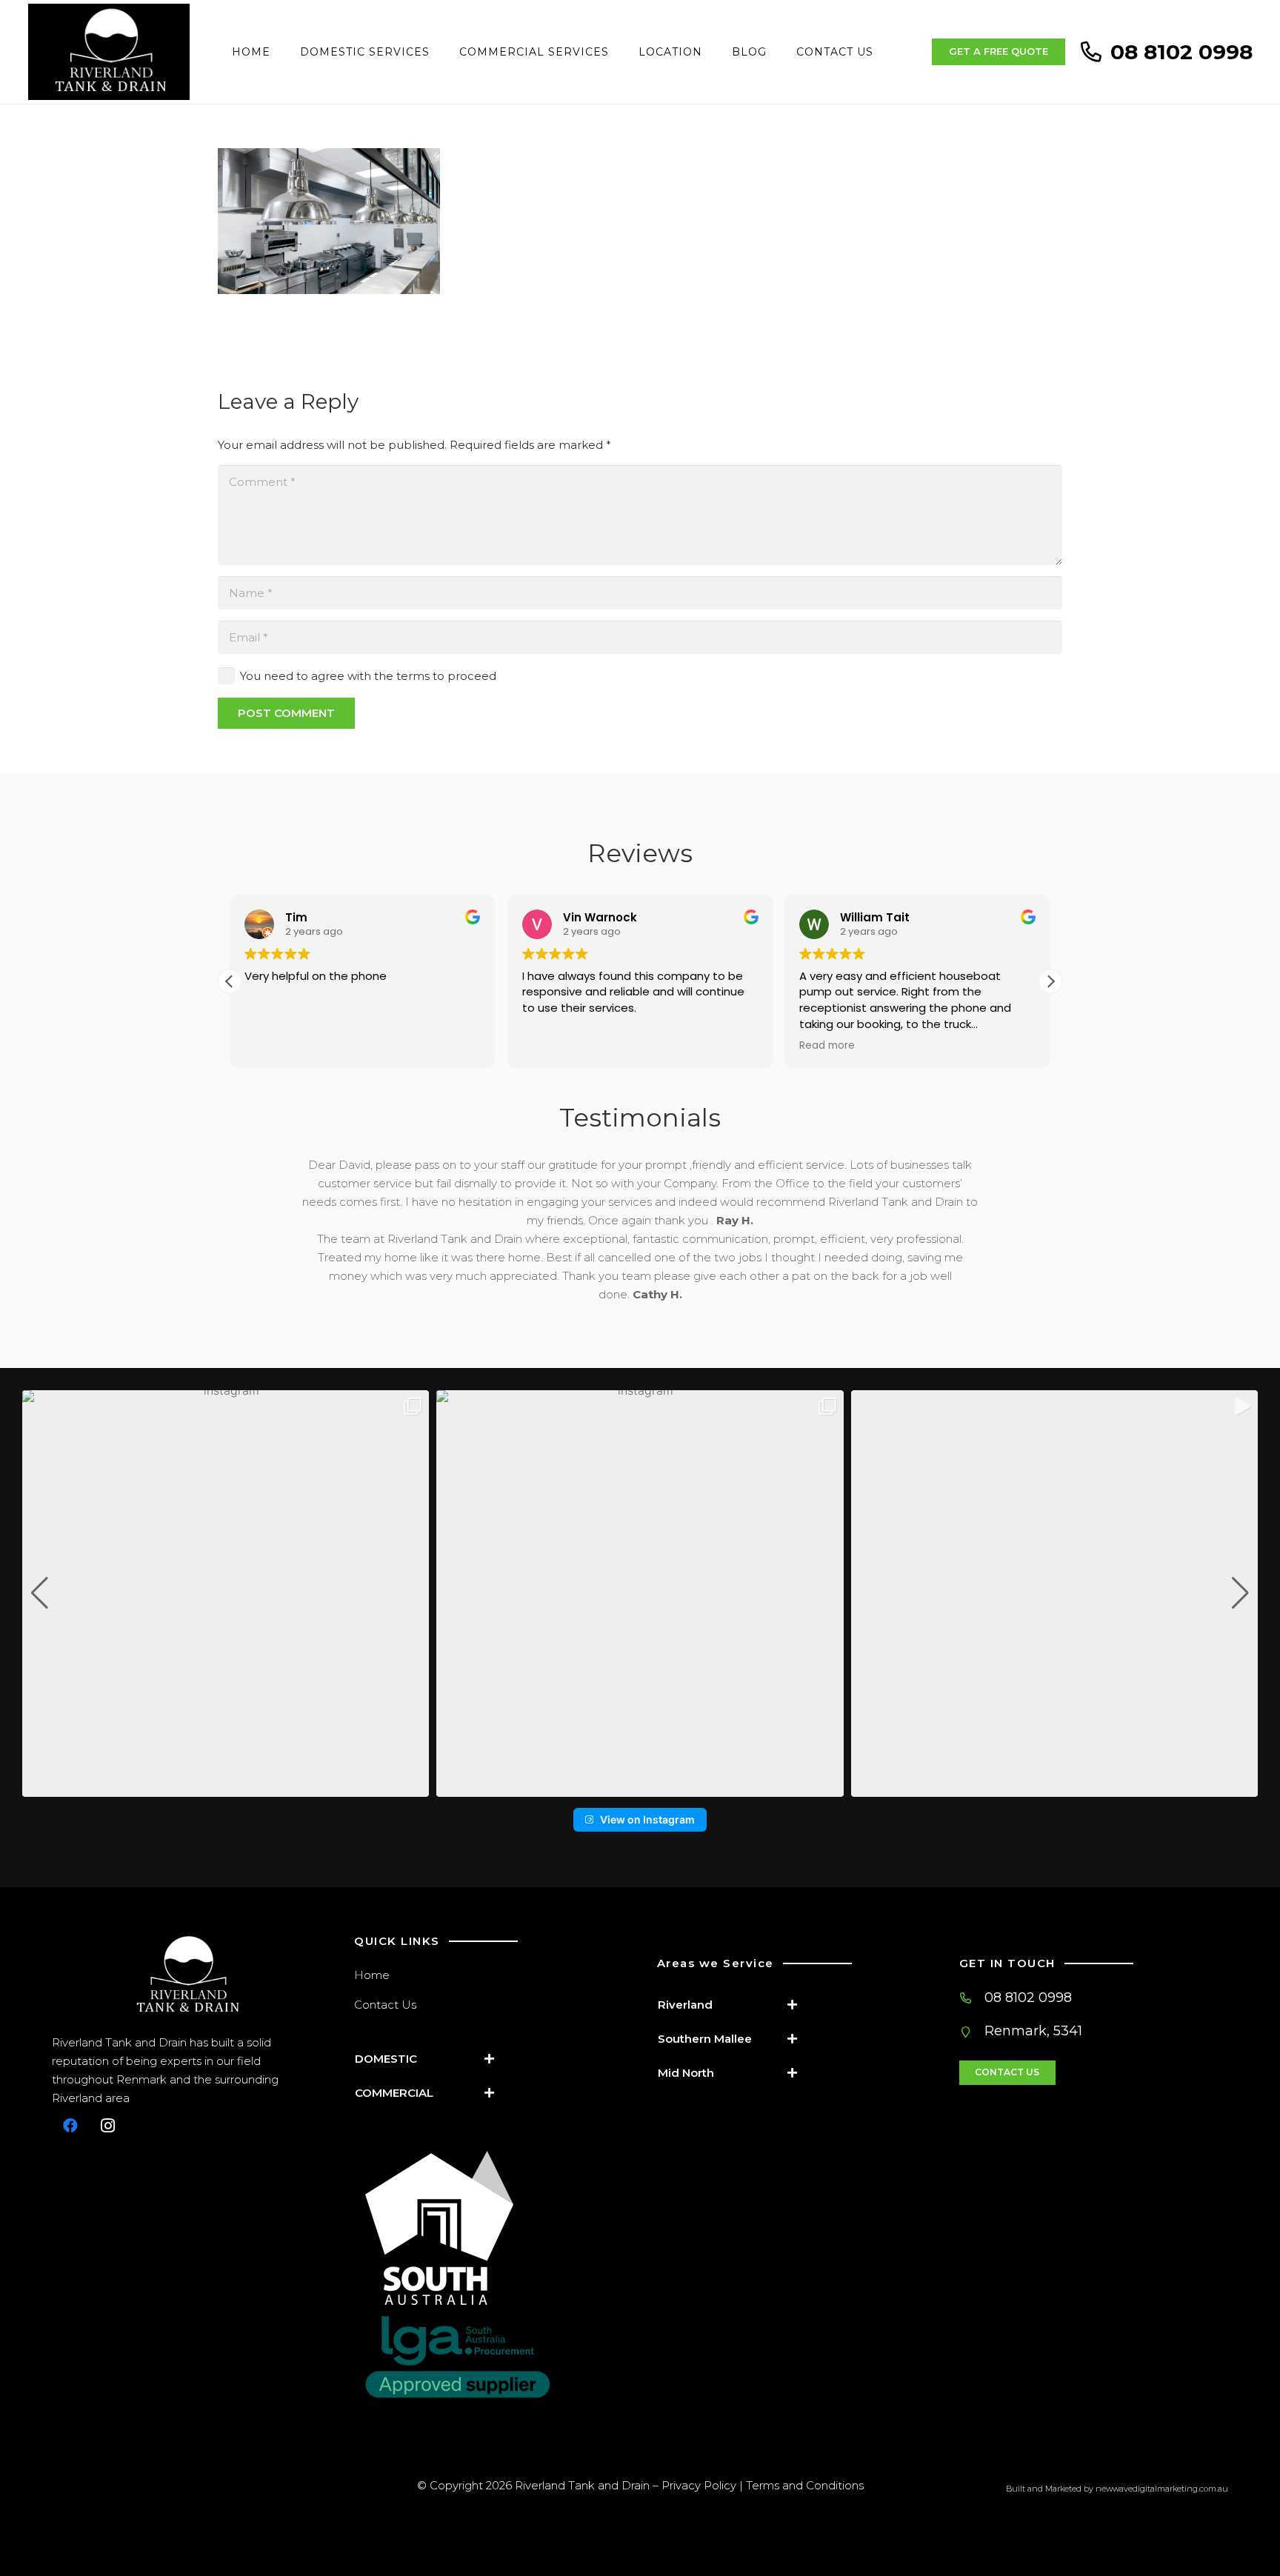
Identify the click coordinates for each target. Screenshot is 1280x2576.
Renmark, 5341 (1033, 2031)
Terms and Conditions (805, 2485)
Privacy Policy (699, 2485)
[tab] (430, 2059)
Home (372, 1975)
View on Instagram (647, 1819)
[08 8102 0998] (972, 1998)
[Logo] (109, 52)
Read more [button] (791, 1046)
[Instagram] (107, 2126)
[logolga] (494, 2357)
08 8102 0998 (1028, 1998)
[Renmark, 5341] (972, 2032)
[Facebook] (70, 2126)
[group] (226, 1594)
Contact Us (385, 2005)
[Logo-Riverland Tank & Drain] (186, 1976)
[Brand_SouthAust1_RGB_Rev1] (494, 2228)
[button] (1050, 981)
